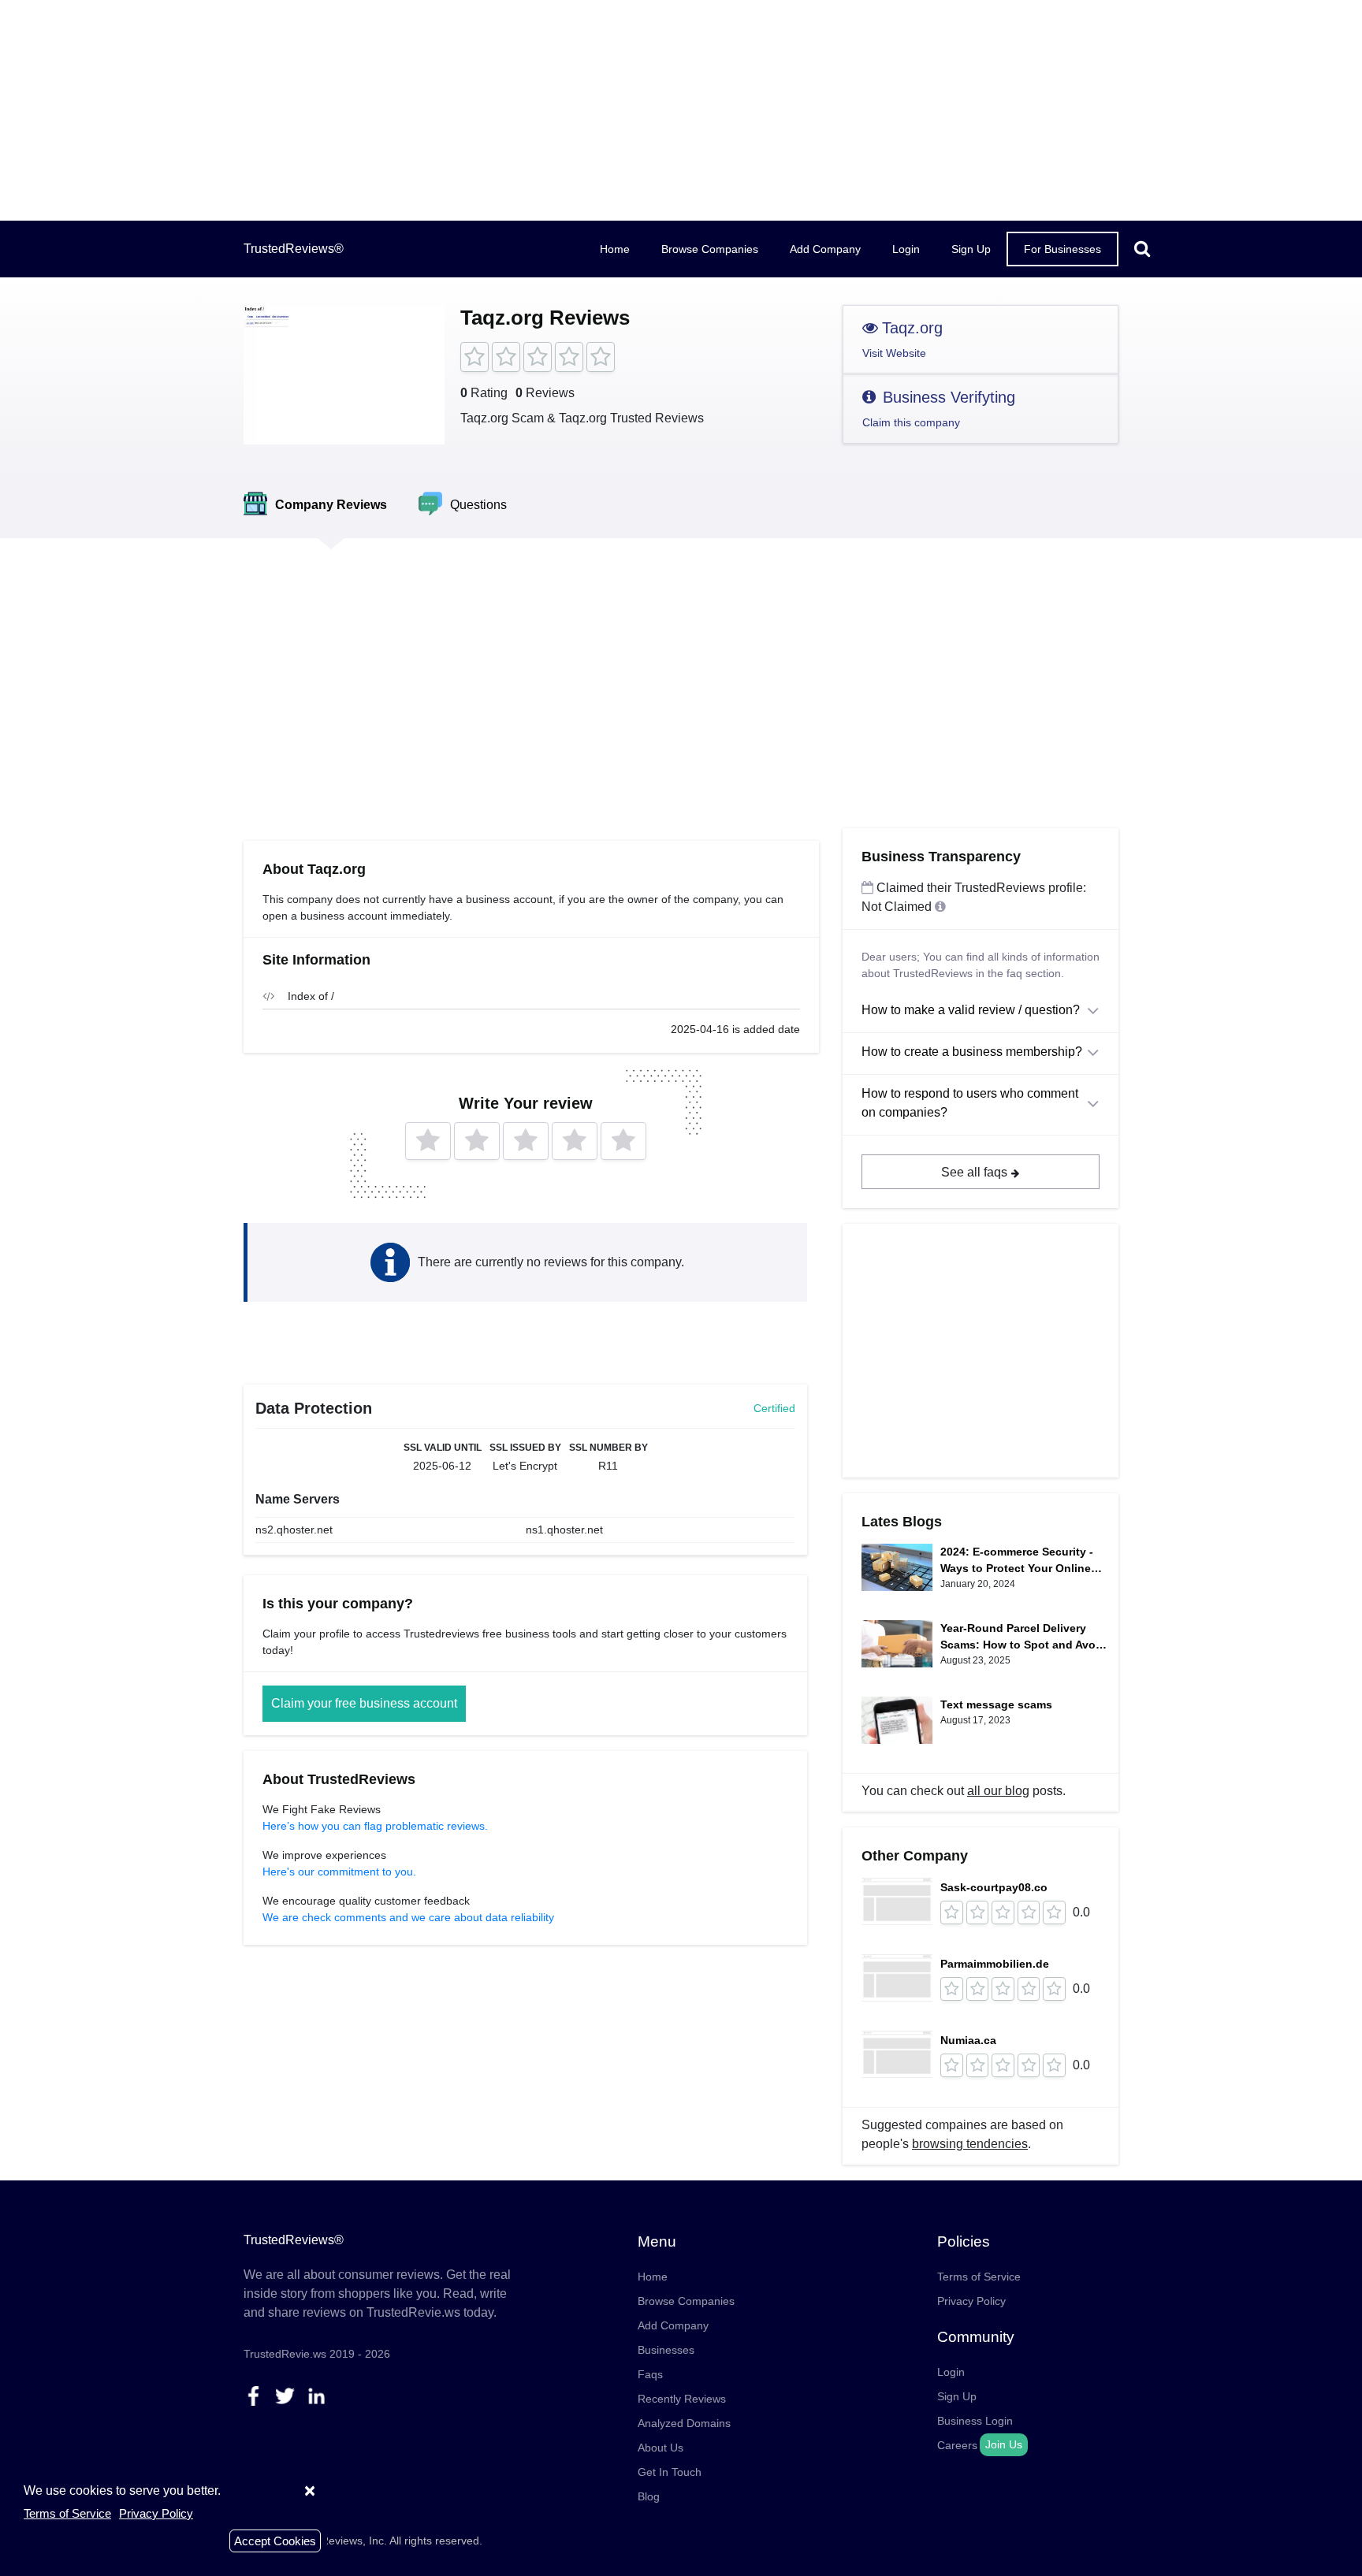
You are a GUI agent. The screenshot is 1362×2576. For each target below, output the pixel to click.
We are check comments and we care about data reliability (408, 1917)
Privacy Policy (971, 2301)
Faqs (650, 2374)
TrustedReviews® (294, 249)
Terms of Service (979, 2277)
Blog (649, 2496)
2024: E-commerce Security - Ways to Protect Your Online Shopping (1017, 1561)
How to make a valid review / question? (971, 1010)
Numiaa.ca (968, 2040)
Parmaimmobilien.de (995, 1964)
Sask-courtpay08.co (994, 1887)
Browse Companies (710, 249)
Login (906, 249)
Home (615, 249)
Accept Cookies (275, 2541)
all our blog (998, 1791)
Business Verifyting (939, 409)
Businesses (666, 2350)
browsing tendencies (970, 2144)
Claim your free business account (364, 1703)
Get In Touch (670, 2472)
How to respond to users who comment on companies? (970, 1103)
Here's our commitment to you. (339, 1872)
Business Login (975, 2421)
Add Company (825, 249)
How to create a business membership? (972, 1052)
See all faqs (974, 1172)
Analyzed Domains (684, 2423)
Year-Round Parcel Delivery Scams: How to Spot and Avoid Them (1023, 1637)
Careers (957, 2445)
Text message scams (996, 1704)
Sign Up (971, 249)
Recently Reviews (682, 2399)
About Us (661, 2448)
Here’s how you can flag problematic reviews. (375, 1826)
